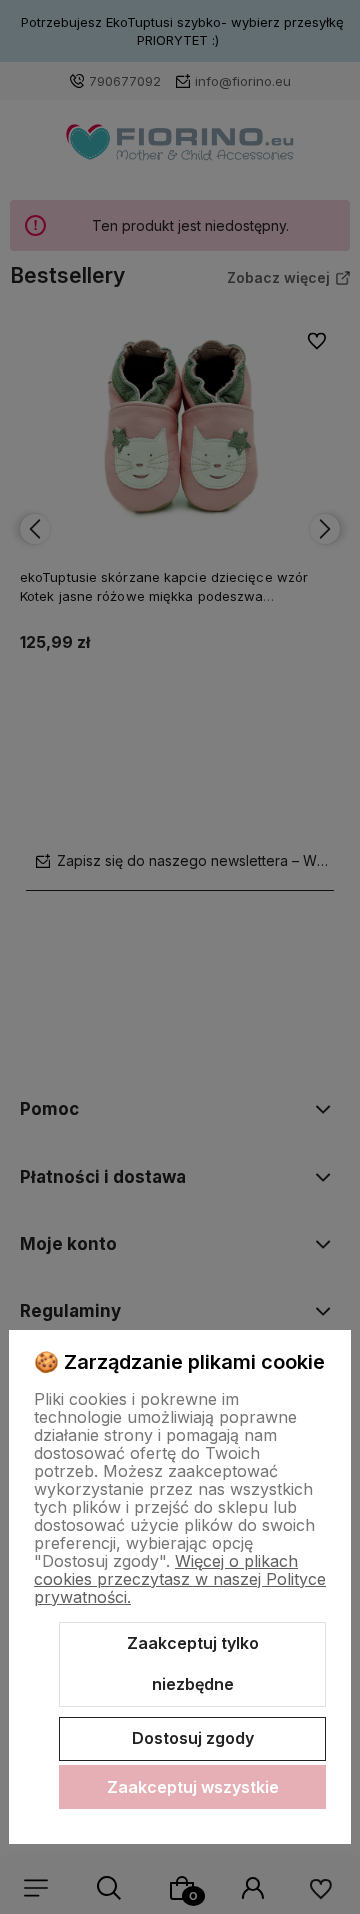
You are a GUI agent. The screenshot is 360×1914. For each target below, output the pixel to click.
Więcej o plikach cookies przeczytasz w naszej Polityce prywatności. (180, 1579)
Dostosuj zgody (193, 1738)
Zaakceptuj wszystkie (193, 1787)
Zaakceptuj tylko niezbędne (193, 1664)
